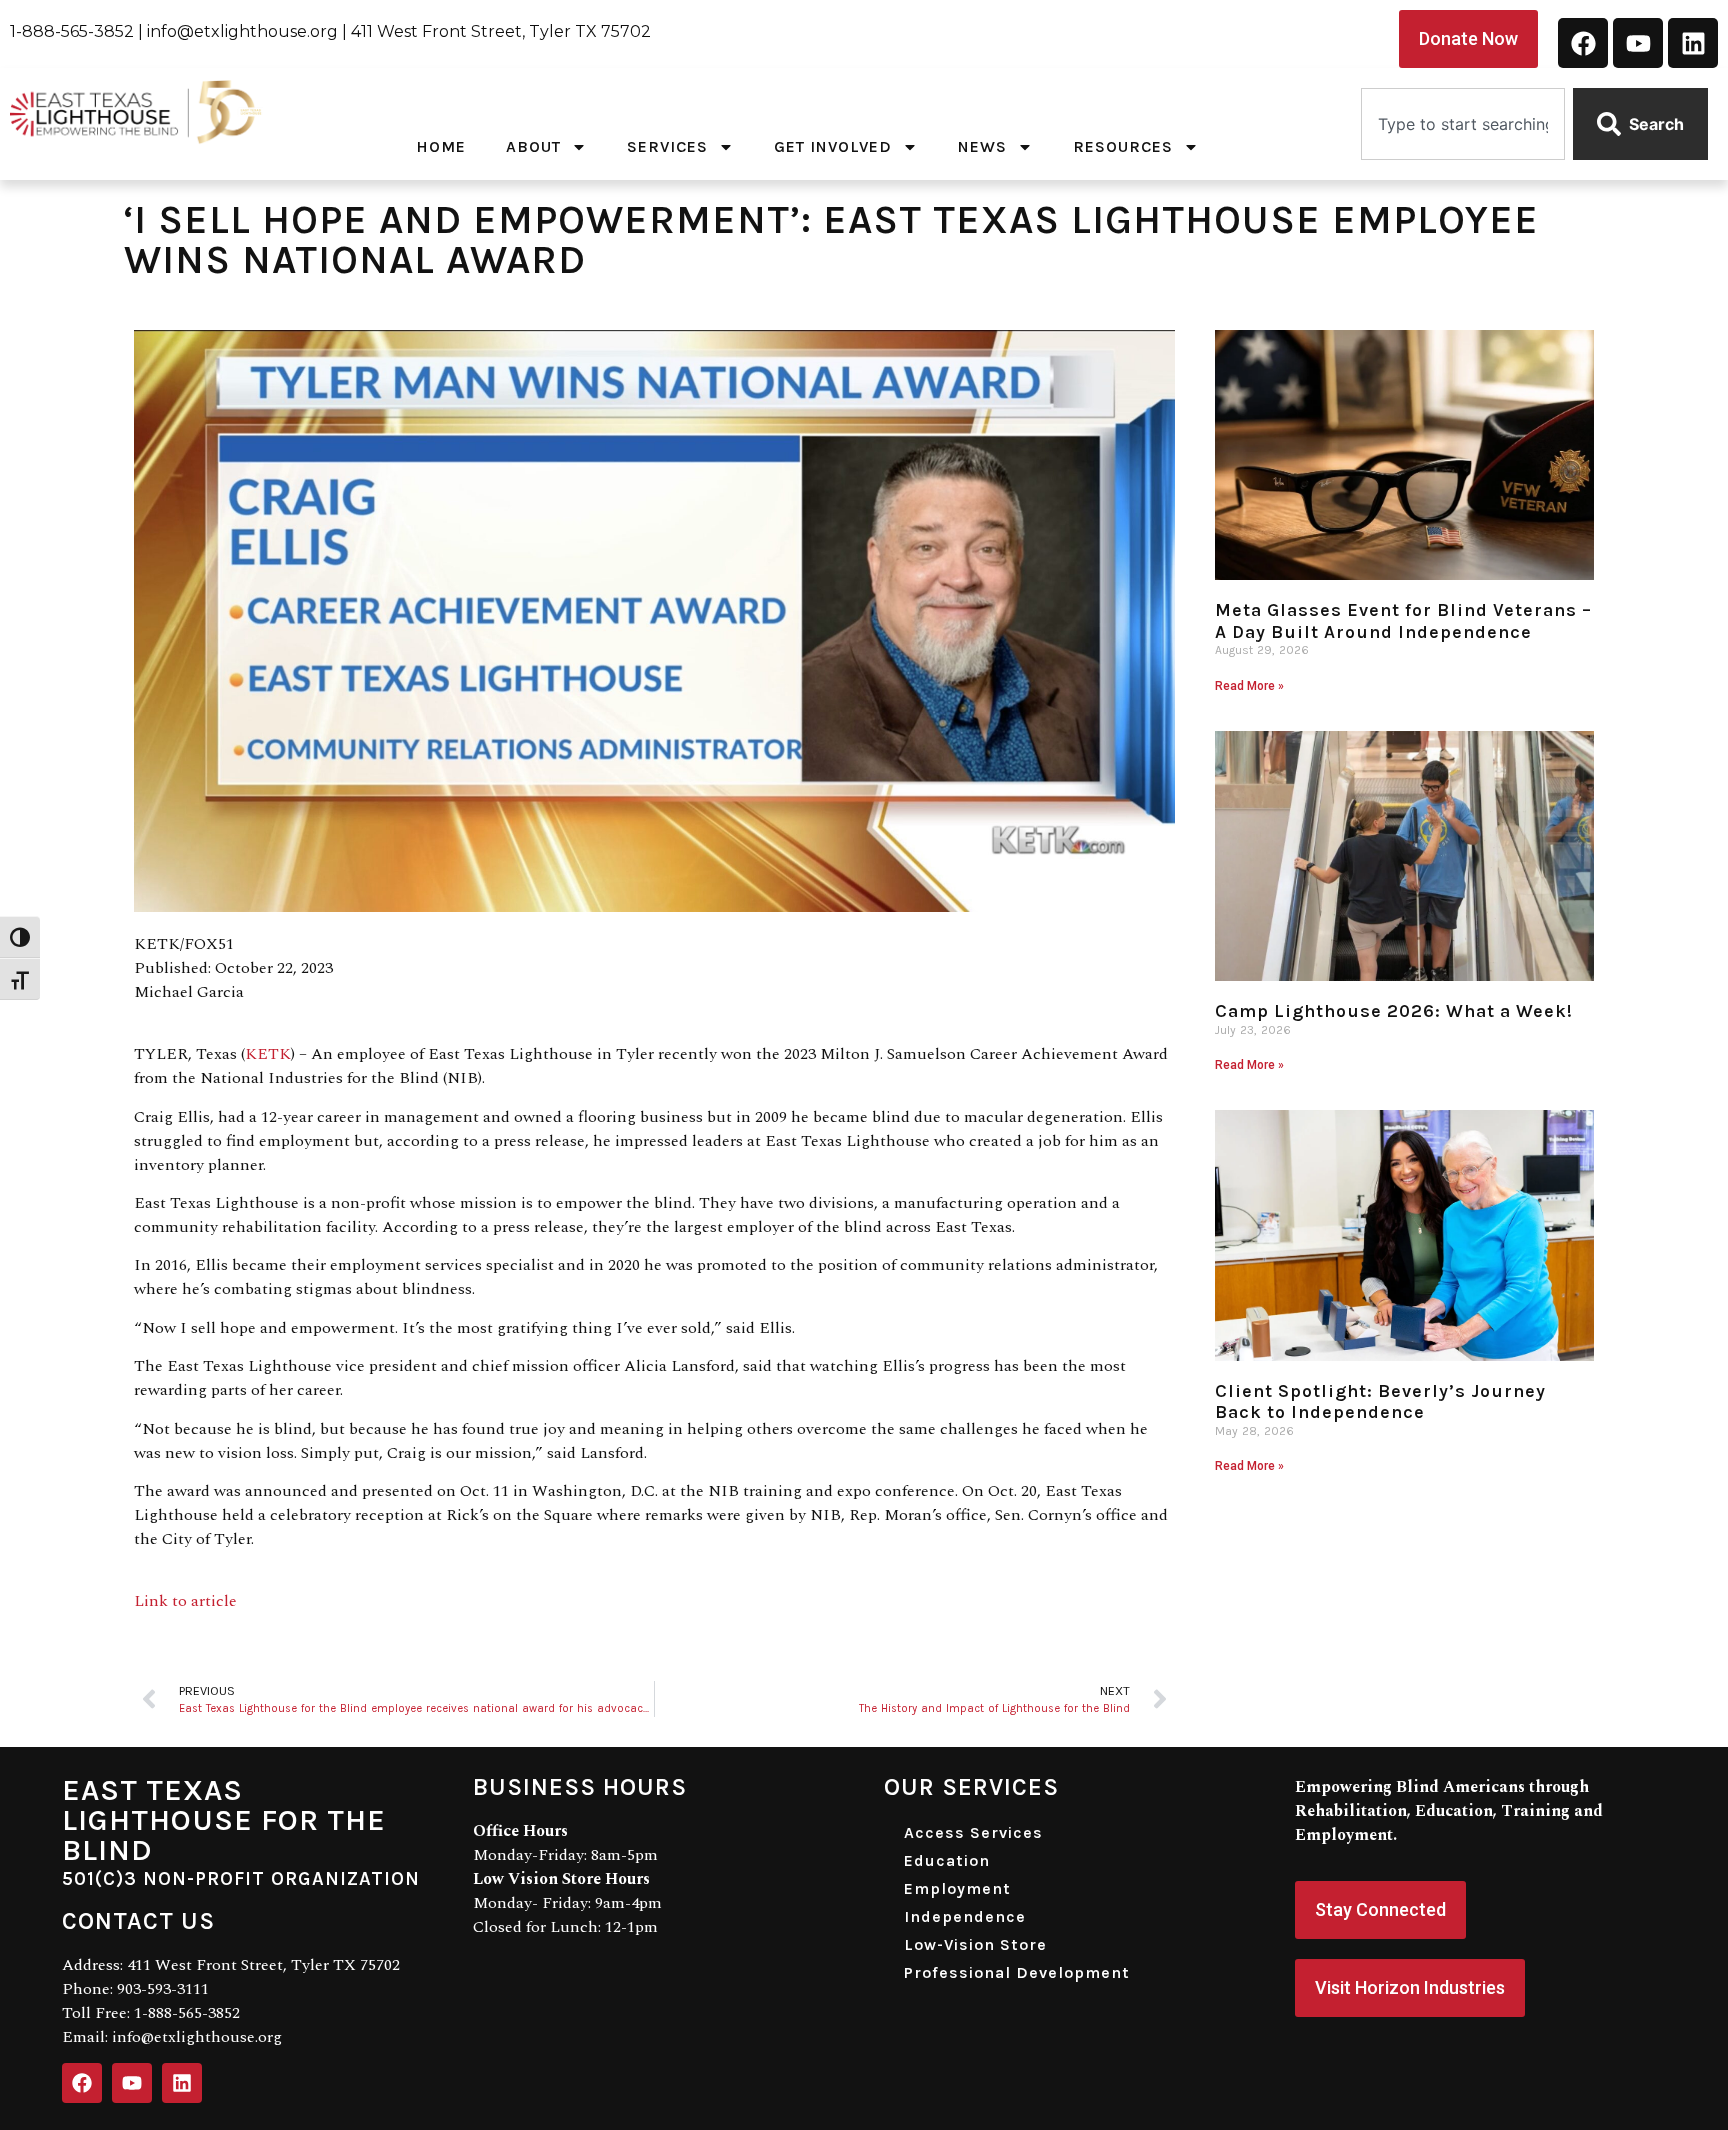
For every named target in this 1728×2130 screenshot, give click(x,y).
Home (441, 146)
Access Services (973, 1832)
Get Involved (833, 146)
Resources (1123, 146)
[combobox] (1463, 124)
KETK (268, 1054)
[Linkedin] (1693, 43)
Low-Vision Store (975, 1944)
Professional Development (1017, 1972)
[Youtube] (1638, 43)
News (982, 146)
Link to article (185, 1601)
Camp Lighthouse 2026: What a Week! (1394, 1011)
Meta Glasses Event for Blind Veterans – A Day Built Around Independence (1403, 621)
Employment (957, 1888)
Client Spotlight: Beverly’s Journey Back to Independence (1380, 1402)
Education (947, 1860)
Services (667, 146)
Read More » (1249, 686)
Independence (965, 1916)
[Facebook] (1583, 43)
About (533, 146)
